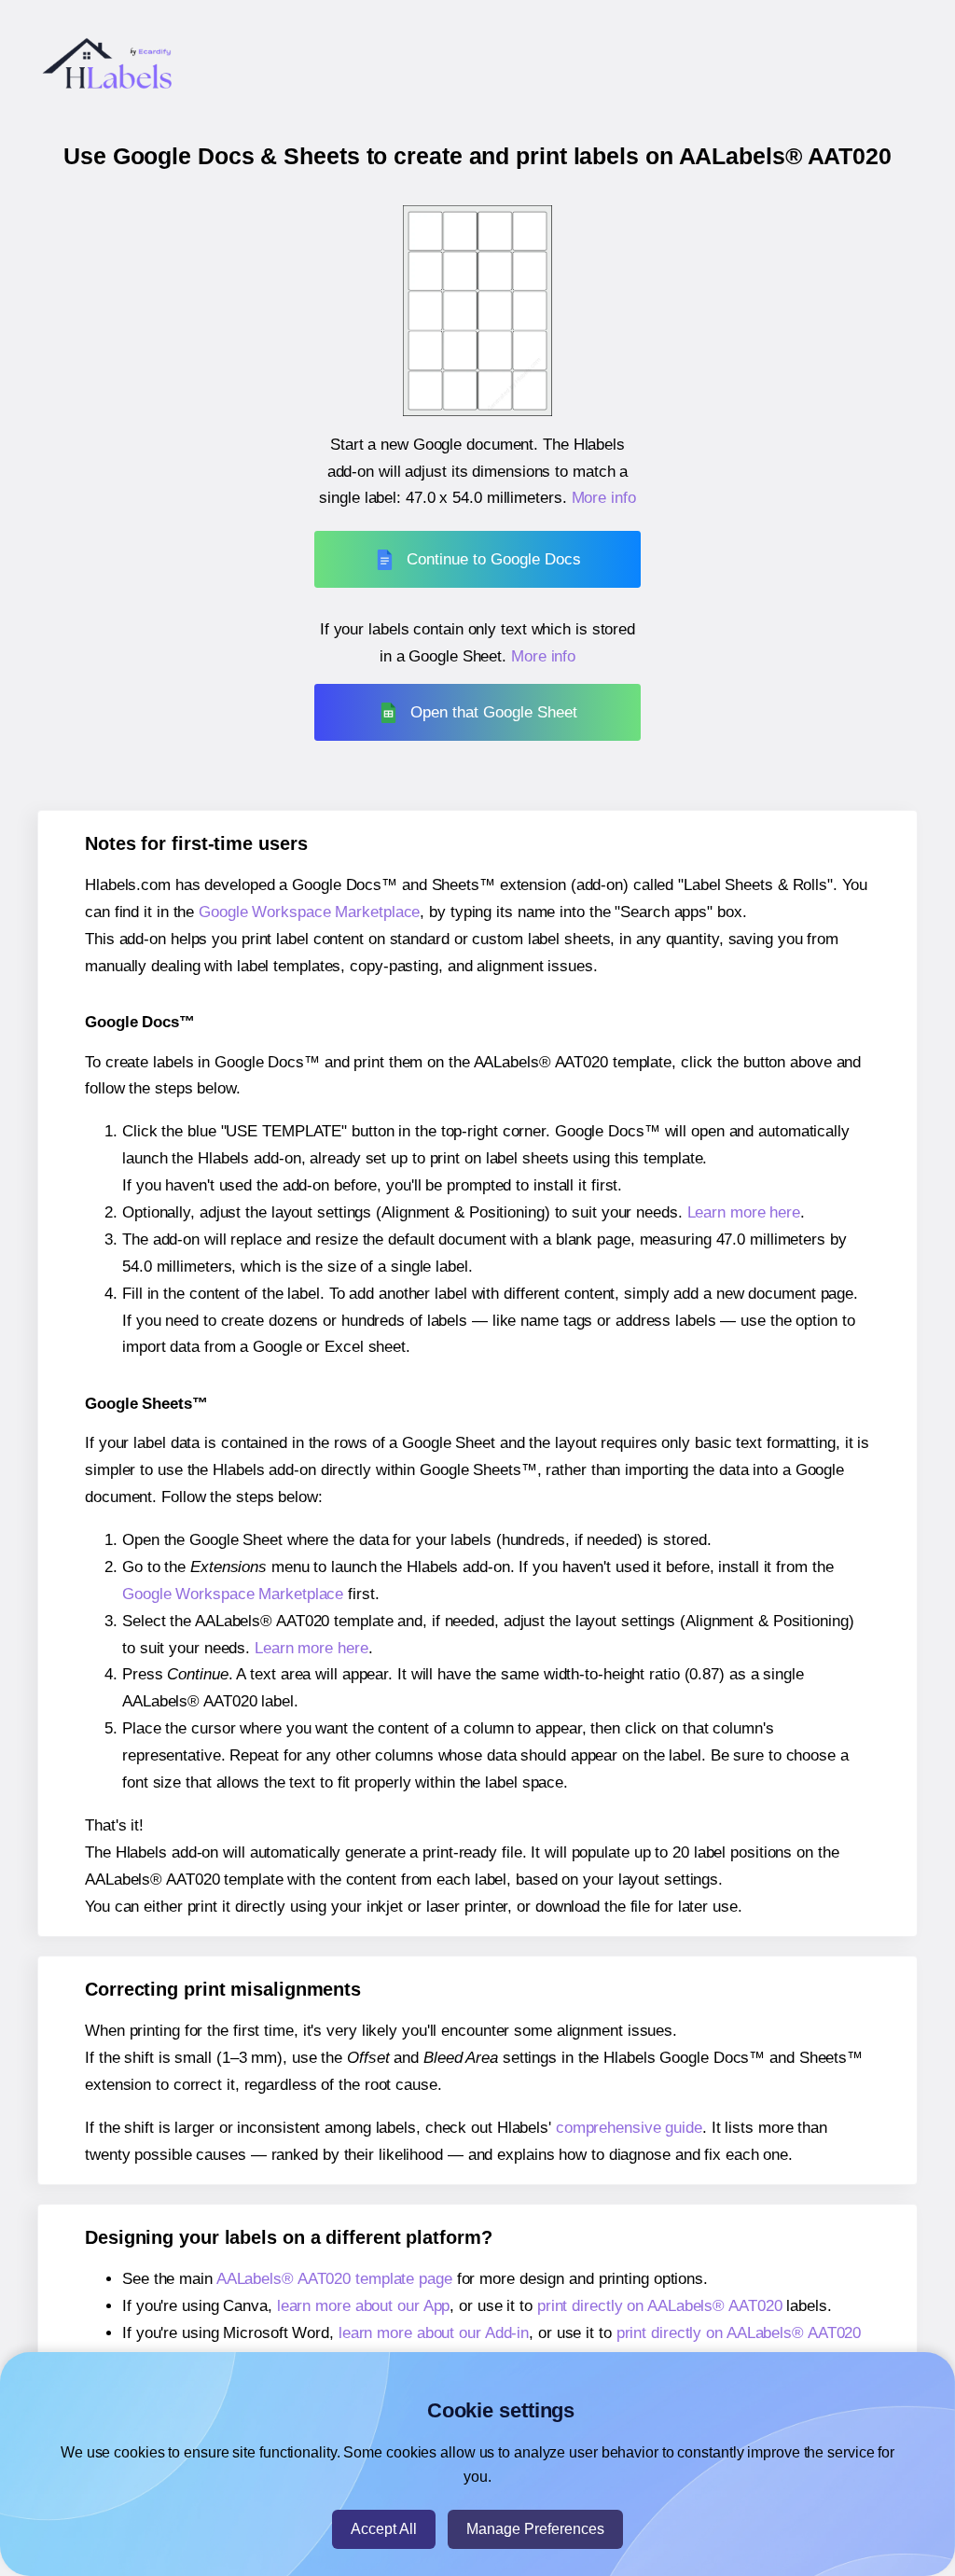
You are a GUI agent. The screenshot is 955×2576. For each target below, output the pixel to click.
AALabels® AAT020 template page (334, 2279)
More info (604, 498)
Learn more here (744, 1212)
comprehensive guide (629, 2128)
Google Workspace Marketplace (309, 912)
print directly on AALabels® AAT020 (660, 2306)
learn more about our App (364, 2306)
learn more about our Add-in (434, 2333)
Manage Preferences (535, 2529)
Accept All (384, 2529)
